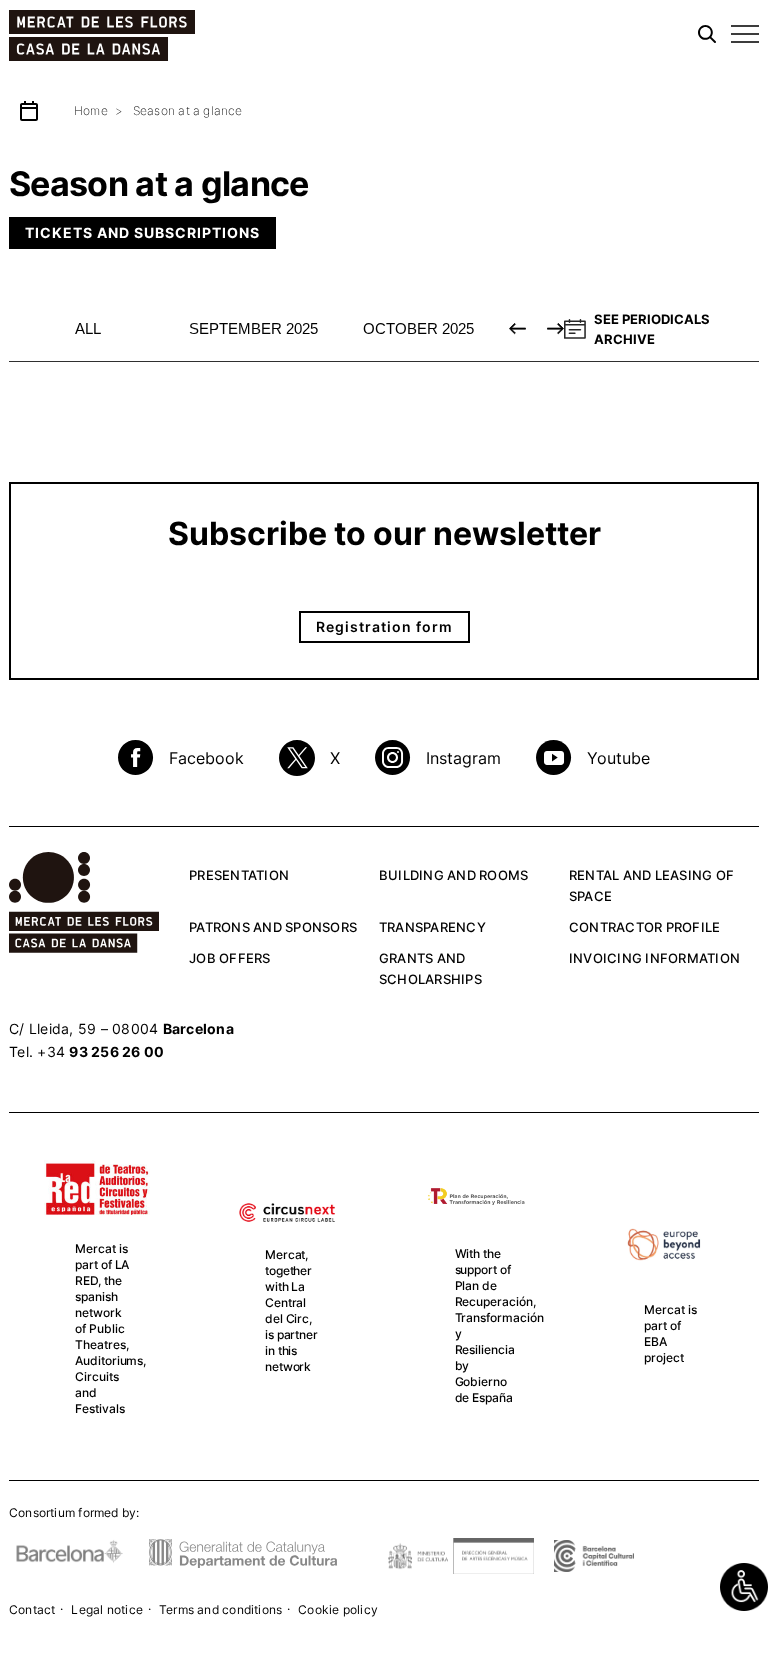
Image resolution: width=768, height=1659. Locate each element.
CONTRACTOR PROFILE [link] (645, 927)
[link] (744, 1587)
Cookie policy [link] (338, 1609)
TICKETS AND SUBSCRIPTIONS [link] (142, 232)
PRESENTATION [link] (239, 875)
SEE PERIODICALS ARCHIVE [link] (652, 329)
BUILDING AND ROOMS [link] (454, 875)
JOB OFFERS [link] (230, 958)
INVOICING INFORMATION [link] (654, 958)
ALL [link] (88, 328)
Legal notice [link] (107, 1609)
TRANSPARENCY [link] (432, 927)
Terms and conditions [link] (220, 1609)
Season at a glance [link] (188, 110)
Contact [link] (32, 1609)
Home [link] (91, 110)
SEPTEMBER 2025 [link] (253, 328)
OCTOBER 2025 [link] (418, 328)
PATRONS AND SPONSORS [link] (273, 927)
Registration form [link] (384, 626)
